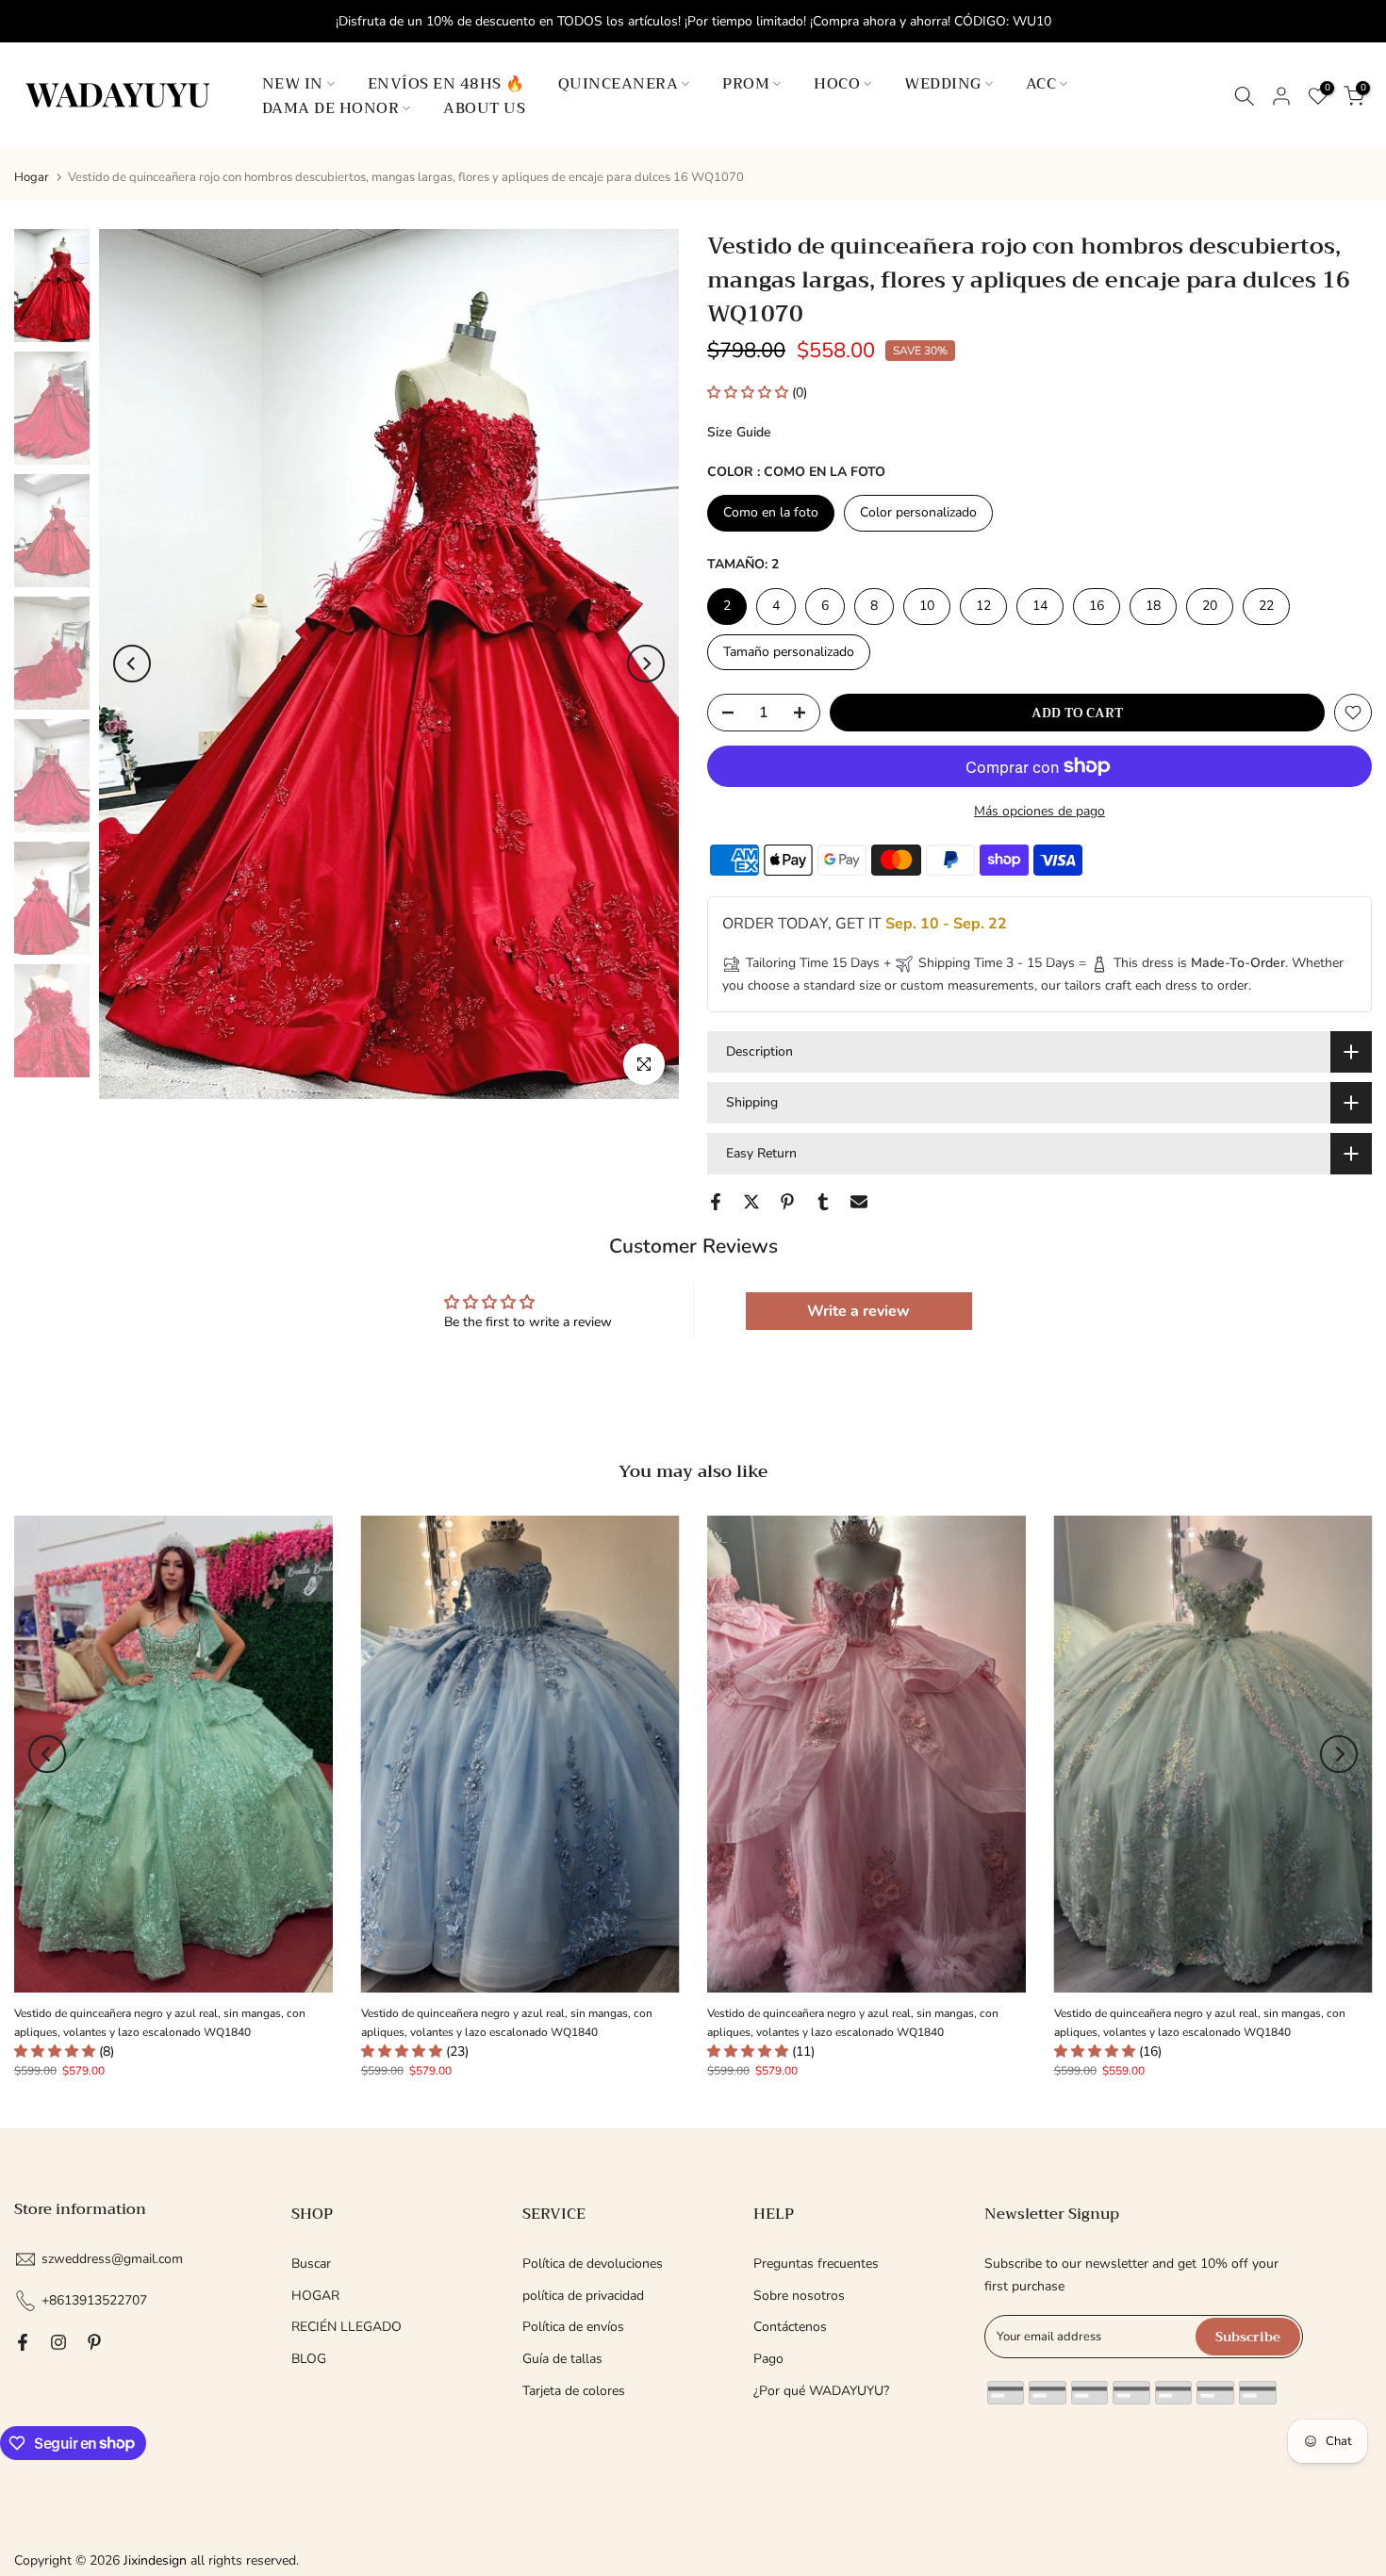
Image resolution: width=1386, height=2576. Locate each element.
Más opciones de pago (1039, 811)
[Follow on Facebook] (23, 2342)
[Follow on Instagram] (58, 2342)
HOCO (837, 84)
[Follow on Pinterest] (94, 2342)
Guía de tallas (562, 2359)
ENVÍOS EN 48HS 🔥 (446, 84)
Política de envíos (573, 2327)
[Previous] (132, 664)
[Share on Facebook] (716, 1202)
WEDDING (943, 84)
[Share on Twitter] (751, 1202)
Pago (768, 2359)
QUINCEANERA (619, 84)
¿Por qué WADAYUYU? (821, 2391)
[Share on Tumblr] (823, 1202)
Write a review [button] (858, 1311)
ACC (1041, 84)
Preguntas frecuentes (816, 2264)
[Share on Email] (859, 1202)
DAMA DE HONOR (331, 108)
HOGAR (315, 2295)
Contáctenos (790, 2327)
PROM (746, 84)
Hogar (32, 178)
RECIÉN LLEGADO (346, 2327)
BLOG (309, 2359)
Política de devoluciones (593, 2264)
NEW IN (293, 84)
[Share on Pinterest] (787, 1202)
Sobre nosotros (799, 2295)
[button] (750, 393)
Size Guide (739, 432)
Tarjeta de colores (574, 2391)
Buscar (311, 2264)
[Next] (646, 664)
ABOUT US (484, 108)
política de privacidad (583, 2295)
